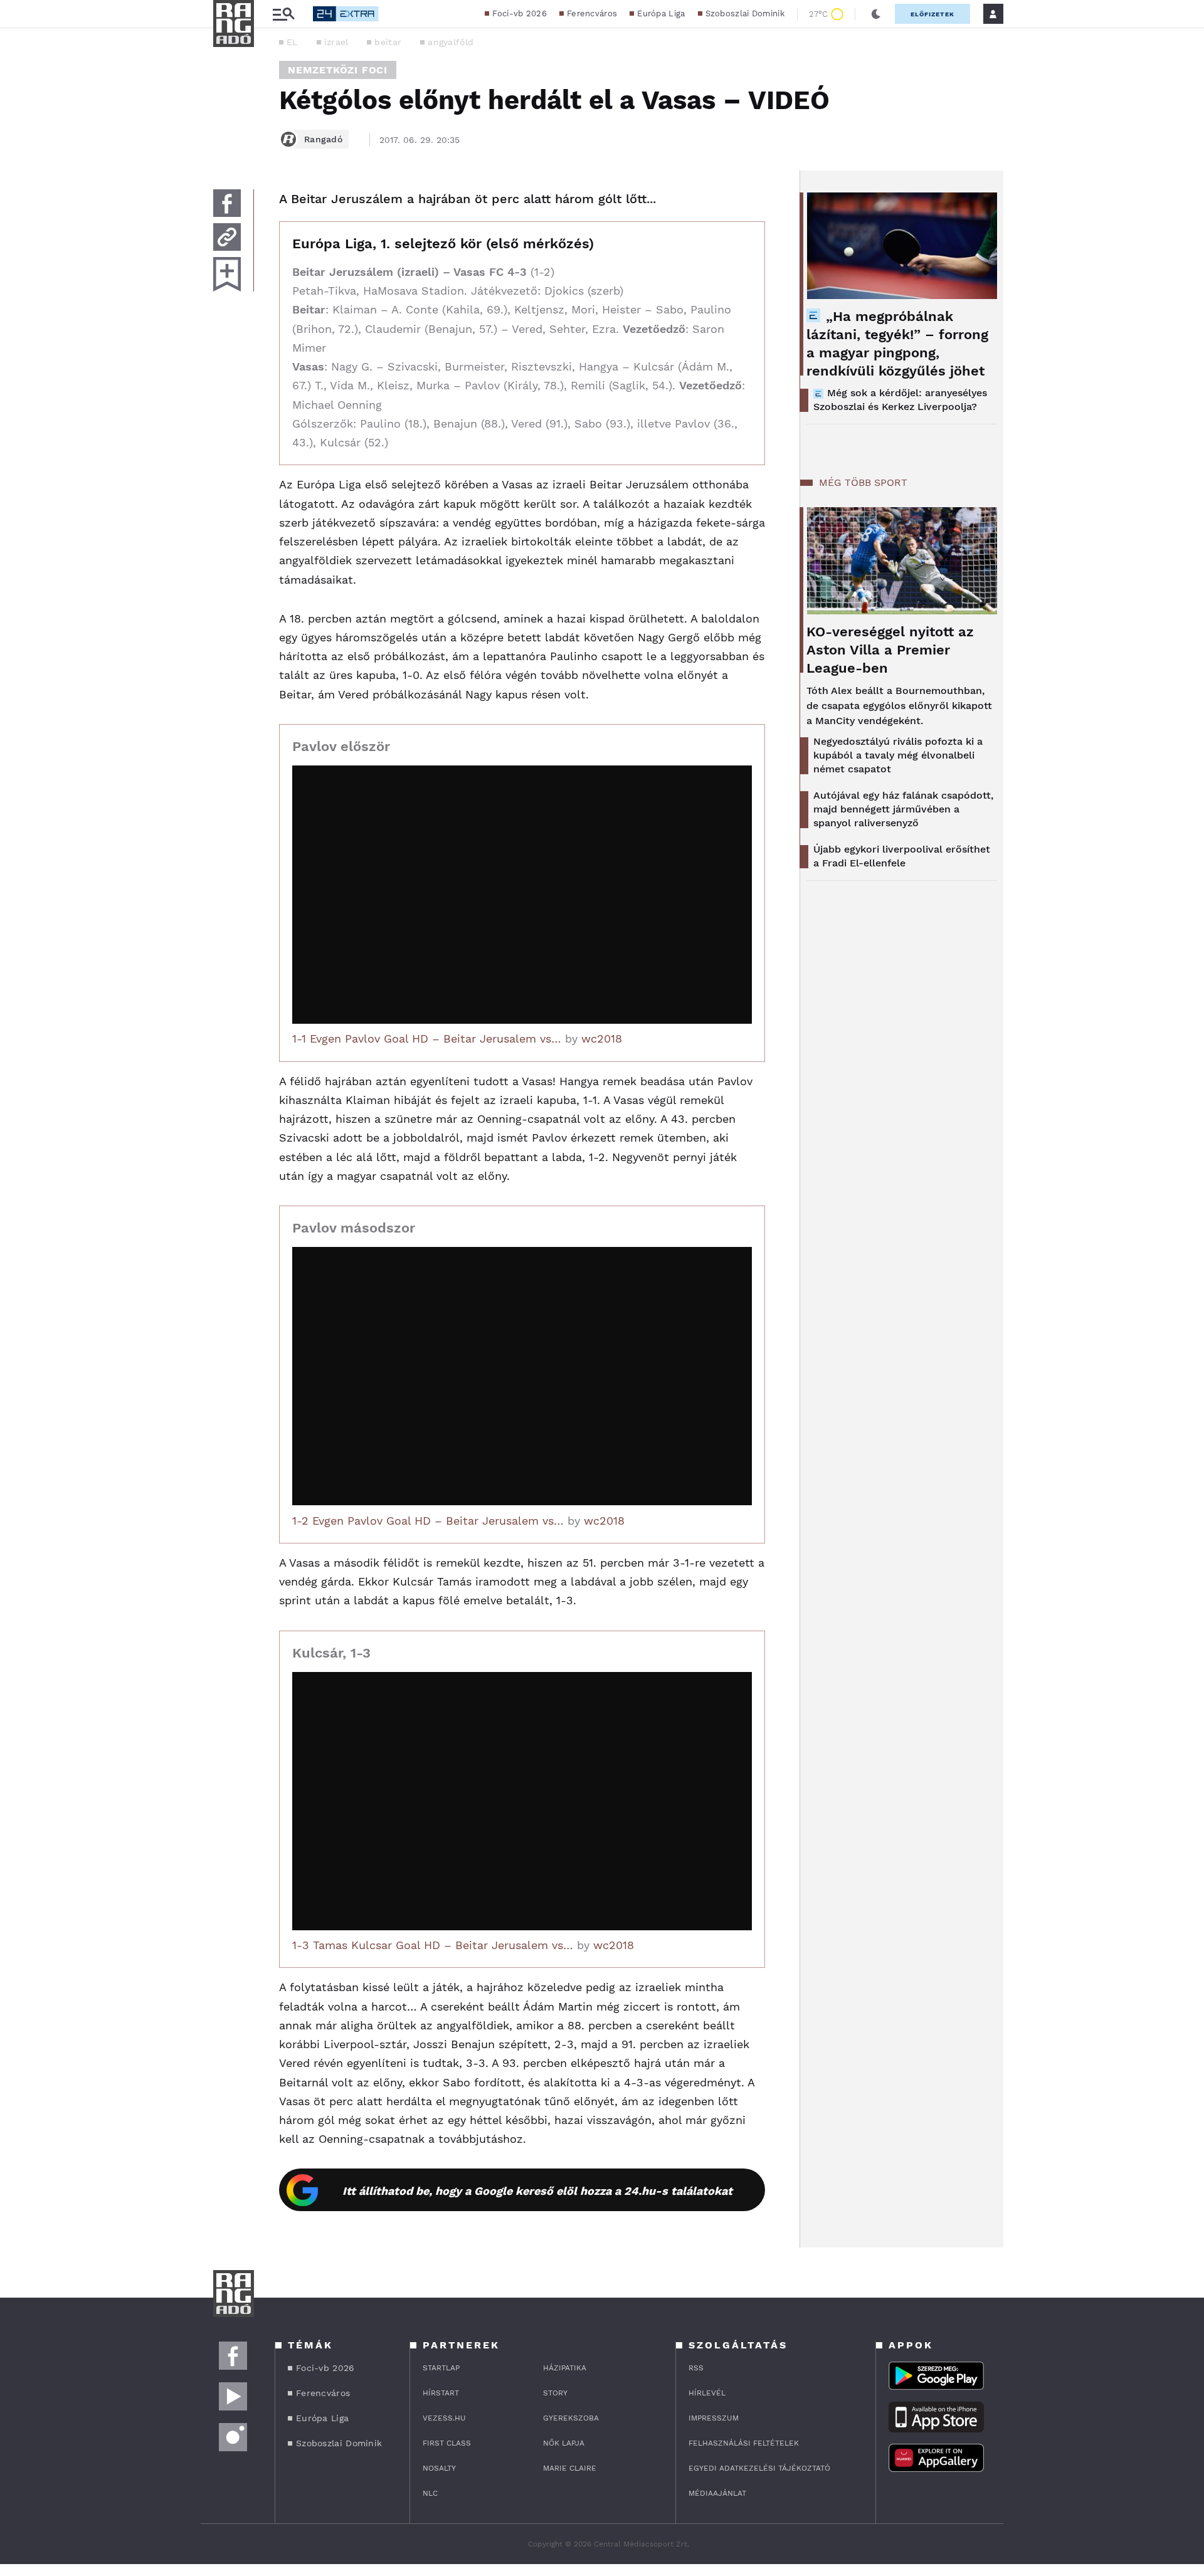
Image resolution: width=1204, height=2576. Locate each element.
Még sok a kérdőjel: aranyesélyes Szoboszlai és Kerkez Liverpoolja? (900, 400)
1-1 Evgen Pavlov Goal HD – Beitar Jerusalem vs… (427, 1038)
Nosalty (439, 2468)
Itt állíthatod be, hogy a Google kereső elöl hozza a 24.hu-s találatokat (537, 2191)
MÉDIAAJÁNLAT (717, 2493)
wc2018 (602, 1038)
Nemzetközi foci (338, 70)
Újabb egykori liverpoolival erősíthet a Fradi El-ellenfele (902, 856)
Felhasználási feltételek (744, 2443)
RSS (696, 2368)
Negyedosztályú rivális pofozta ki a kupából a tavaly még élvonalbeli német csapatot (898, 755)
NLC (430, 2493)
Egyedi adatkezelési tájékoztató (759, 2468)
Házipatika (565, 2368)
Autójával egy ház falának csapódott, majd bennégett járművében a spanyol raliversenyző (903, 809)
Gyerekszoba (571, 2418)
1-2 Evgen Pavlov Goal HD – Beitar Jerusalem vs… (428, 1521)
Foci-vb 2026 (520, 13)
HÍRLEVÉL (707, 2393)
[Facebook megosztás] (227, 203)
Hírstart (441, 2393)
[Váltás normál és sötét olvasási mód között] (876, 14)
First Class (447, 2443)
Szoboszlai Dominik (745, 13)
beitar (388, 42)
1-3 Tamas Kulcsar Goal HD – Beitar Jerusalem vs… (433, 1945)
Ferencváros (592, 13)
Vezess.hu (444, 2418)
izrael (336, 42)
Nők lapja (564, 2443)
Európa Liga (661, 13)
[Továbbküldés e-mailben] (227, 237)
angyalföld (451, 42)
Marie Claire (570, 2468)
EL (292, 42)
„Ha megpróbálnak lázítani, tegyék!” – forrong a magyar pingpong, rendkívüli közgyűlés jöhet (897, 344)
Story (555, 2393)
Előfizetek (932, 14)
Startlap (441, 2368)
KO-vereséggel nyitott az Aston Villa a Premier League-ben (890, 650)
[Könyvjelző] (227, 274)
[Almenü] (283, 14)
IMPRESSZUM (714, 2418)
